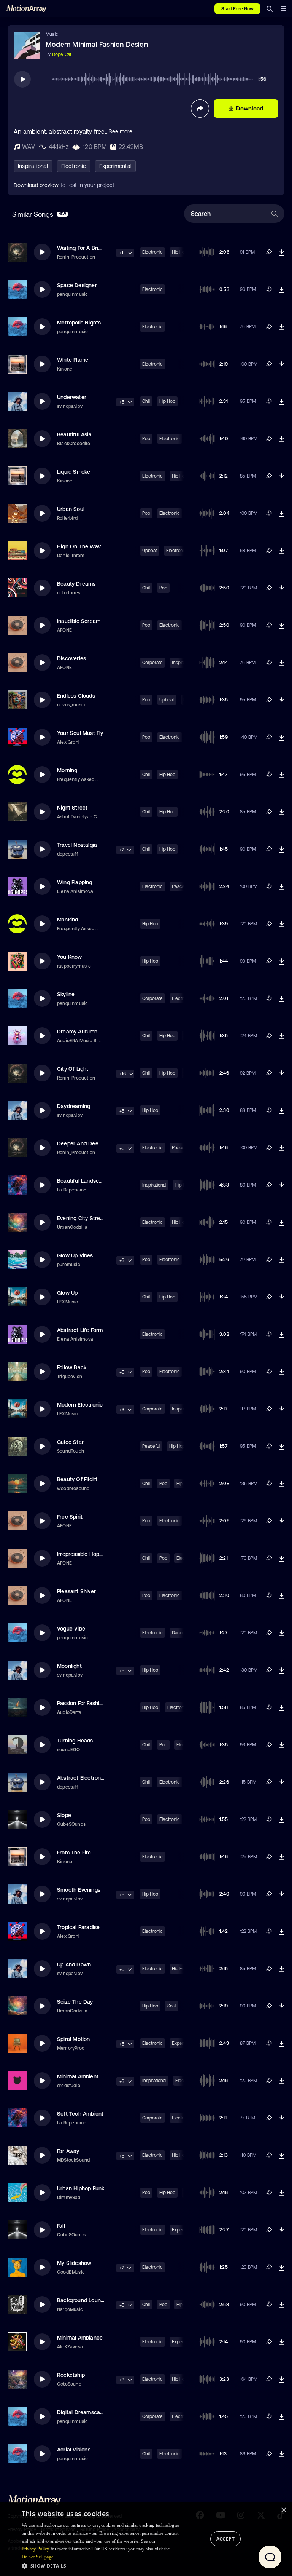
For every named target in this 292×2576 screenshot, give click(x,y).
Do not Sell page (38, 2557)
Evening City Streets (83, 1218)
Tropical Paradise (78, 1927)
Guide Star (70, 1442)
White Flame (73, 360)
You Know (70, 957)
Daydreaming (74, 1106)
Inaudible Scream (79, 621)
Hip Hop (167, 401)
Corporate (152, 663)
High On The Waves (82, 546)
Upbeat (150, 551)
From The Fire (74, 1853)
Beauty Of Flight (77, 1479)
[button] (103, 2566)
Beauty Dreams (76, 584)
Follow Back (72, 1367)
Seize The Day (75, 2002)
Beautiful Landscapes (84, 1181)
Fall (61, 2226)
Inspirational (33, 166)
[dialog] (146, 2539)
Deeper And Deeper (82, 1143)
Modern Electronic (80, 1405)
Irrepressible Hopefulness (89, 1554)
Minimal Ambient (78, 2076)
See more (121, 131)
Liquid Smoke (74, 472)
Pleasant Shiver (76, 1591)
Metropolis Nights (79, 323)
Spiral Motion (74, 2039)
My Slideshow (74, 2263)
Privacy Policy (36, 2549)
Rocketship (71, 2375)
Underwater (72, 397)
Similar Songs (39, 214)
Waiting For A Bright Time (89, 248)
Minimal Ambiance (80, 2338)
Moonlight (69, 1666)
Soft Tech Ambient (80, 2114)
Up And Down (74, 1964)
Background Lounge (82, 2300)
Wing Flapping (75, 882)
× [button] (283, 2510)
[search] (270, 9)
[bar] (283, 9)
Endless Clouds (76, 696)
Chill (146, 401)
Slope (64, 1815)
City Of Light (73, 1069)
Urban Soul (71, 509)
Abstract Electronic (81, 1778)
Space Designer (77, 285)
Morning (67, 770)
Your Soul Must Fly (80, 733)
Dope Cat (62, 54)
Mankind (67, 920)
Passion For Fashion (81, 1703)
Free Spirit (70, 1517)
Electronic (74, 166)
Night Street (72, 808)
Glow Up (67, 1293)
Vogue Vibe (71, 1629)
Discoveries (71, 658)
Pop (146, 439)
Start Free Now (237, 9)
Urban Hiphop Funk (81, 2188)
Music (52, 34)
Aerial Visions (74, 2450)
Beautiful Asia (74, 434)
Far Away (68, 2151)
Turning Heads (75, 1741)
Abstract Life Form (80, 1330)
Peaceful (151, 1446)
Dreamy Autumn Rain (84, 1032)
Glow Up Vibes (75, 1255)
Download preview (36, 185)
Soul (172, 2006)
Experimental (115, 166)
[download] (282, 252)
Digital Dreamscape (82, 2412)
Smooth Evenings (79, 1890)
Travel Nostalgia (77, 845)
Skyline (66, 994)
